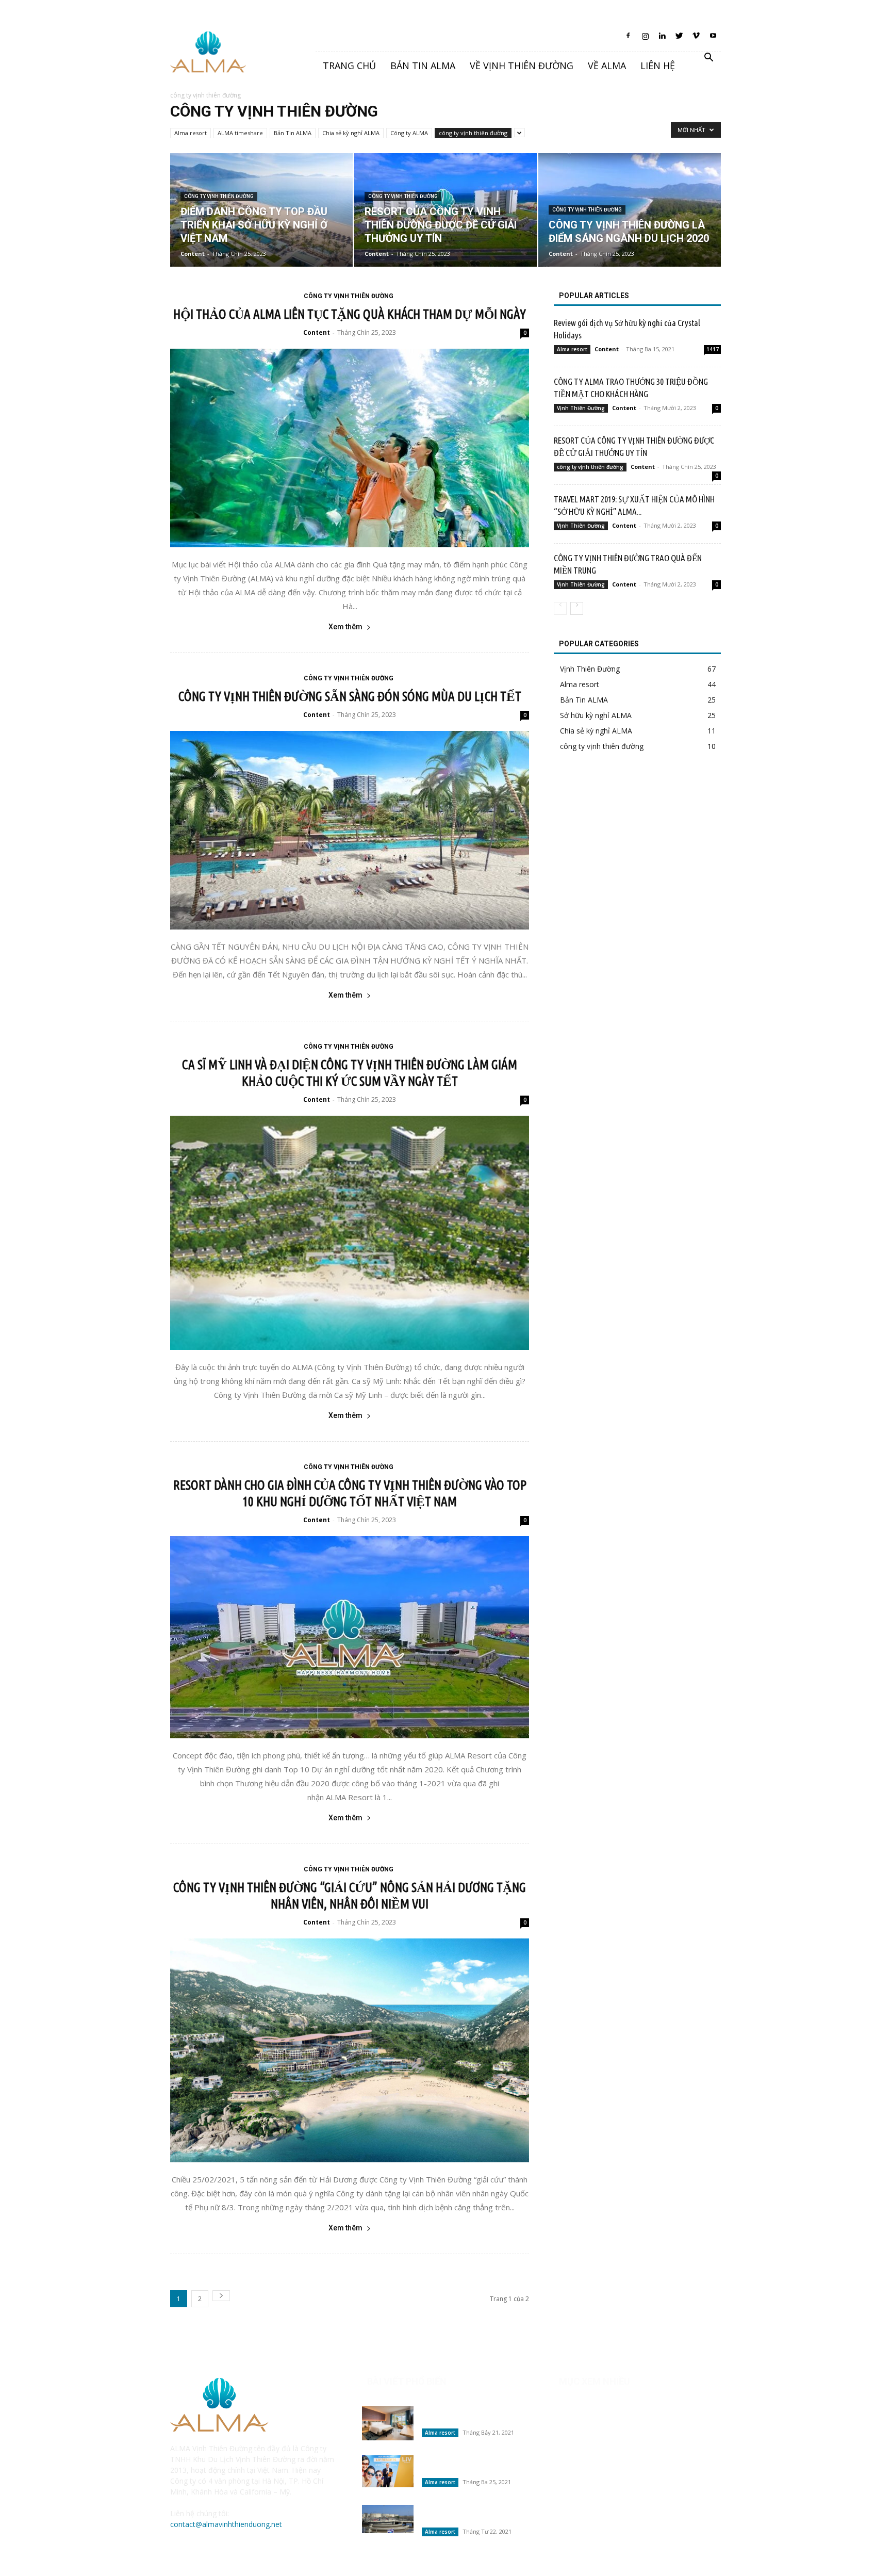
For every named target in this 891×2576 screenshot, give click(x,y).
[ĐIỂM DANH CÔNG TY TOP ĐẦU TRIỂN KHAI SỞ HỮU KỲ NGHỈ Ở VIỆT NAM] (261, 210)
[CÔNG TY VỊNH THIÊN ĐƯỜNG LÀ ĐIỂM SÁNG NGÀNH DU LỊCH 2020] (630, 210)
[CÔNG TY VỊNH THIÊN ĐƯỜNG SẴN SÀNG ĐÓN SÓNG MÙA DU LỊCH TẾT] (350, 830)
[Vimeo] (696, 39)
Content (193, 254)
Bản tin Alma (423, 66)
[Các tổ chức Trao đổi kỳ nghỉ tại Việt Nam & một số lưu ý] (388, 2471)
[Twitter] (679, 39)
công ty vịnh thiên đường (473, 133)
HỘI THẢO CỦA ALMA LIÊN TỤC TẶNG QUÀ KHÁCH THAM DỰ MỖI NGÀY (350, 314)
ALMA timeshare (240, 133)
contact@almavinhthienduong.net (226, 2524)
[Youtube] (713, 39)
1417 (713, 349)
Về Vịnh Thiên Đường (522, 66)
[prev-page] (560, 608)
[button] (708, 59)
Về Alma (607, 66)
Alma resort (191, 133)
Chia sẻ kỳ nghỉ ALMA (351, 133)
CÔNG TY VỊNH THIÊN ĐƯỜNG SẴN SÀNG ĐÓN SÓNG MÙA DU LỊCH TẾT (350, 696)
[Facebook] (628, 39)
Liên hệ (658, 66)
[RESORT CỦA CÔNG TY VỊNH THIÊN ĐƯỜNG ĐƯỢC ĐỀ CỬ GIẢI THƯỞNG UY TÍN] (445, 210)
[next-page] (221, 2296)
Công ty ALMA (409, 133)
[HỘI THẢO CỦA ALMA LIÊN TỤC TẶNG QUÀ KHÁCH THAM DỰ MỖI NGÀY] (350, 448)
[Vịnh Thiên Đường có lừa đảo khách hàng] (388, 2423)
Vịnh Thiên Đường (581, 408)
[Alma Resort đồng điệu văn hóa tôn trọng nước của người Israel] (388, 2519)
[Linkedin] (662, 39)
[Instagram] (645, 39)
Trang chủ (349, 66)
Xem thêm (345, 627)
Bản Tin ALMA (293, 133)
